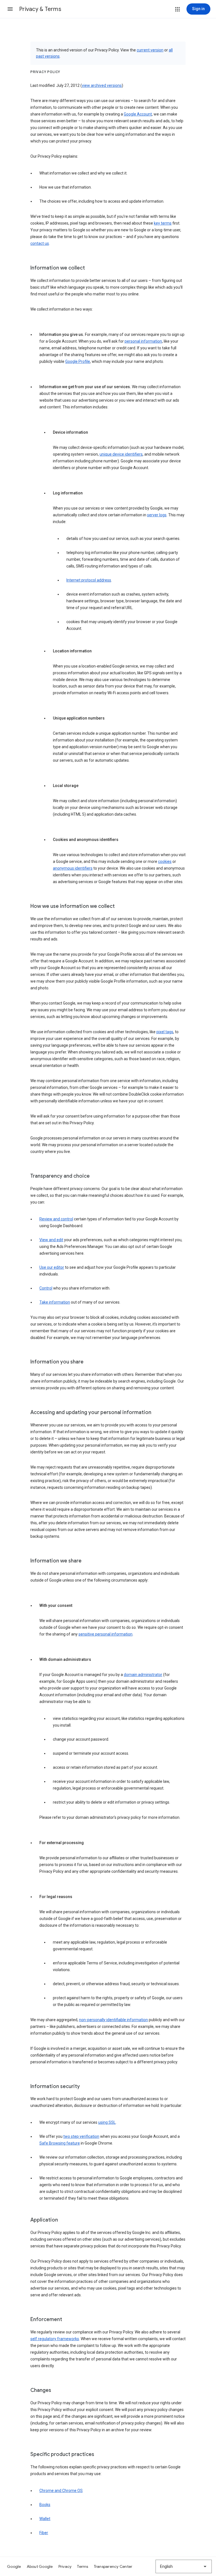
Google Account (138, 114)
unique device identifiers (121, 454)
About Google (40, 2566)
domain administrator (143, 1675)
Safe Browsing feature (60, 2143)
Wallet (45, 2519)
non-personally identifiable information (113, 2020)
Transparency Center (113, 2566)
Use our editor (52, 1267)
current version (150, 50)
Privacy (65, 2566)
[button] (10, 9)
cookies (165, 861)
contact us (40, 243)
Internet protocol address (89, 580)
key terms (163, 223)
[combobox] (184, 2566)
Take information (55, 1302)
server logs (157, 515)
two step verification (81, 2136)
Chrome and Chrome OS (61, 2491)
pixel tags (165, 1032)
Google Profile (78, 361)
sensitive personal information (105, 1634)
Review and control (56, 1219)
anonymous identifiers (73, 868)
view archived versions (102, 85)
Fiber (44, 2533)
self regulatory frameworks (55, 2339)
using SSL (107, 2122)
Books (45, 2505)
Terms (83, 2566)
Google (14, 2566)
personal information (143, 341)
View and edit (51, 1240)
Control (46, 1288)
